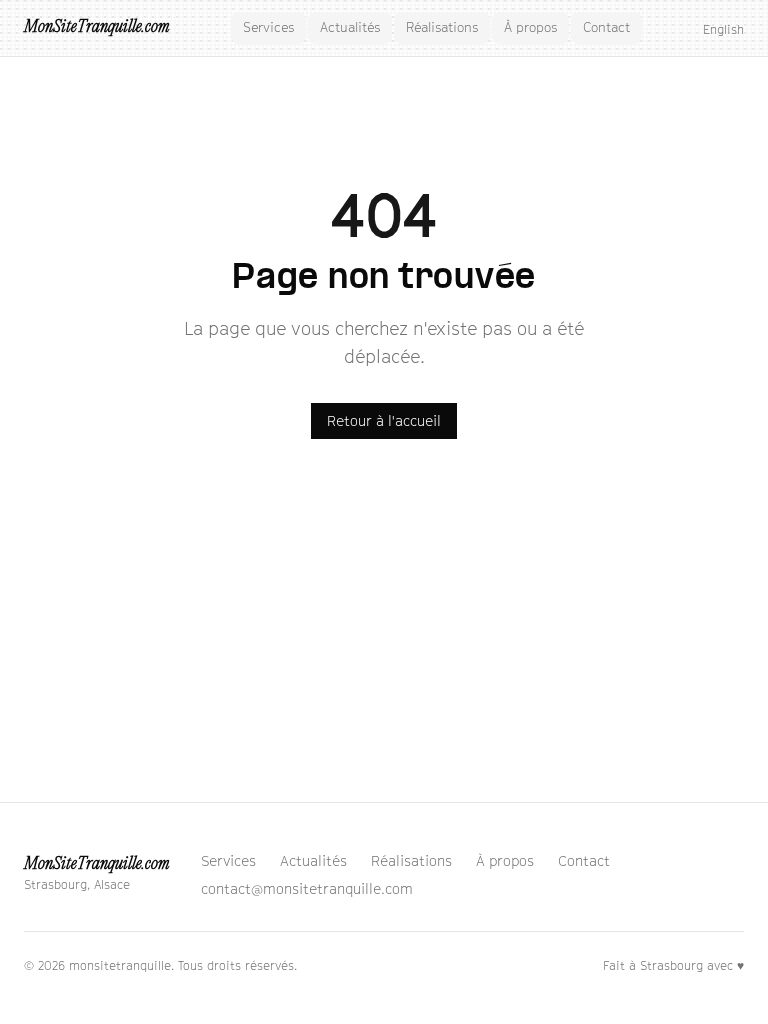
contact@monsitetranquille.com (307, 888)
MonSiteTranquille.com (96, 27)
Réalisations (442, 27)
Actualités (350, 27)
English (723, 29)
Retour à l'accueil (384, 420)
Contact (606, 27)
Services (268, 27)
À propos (530, 27)
